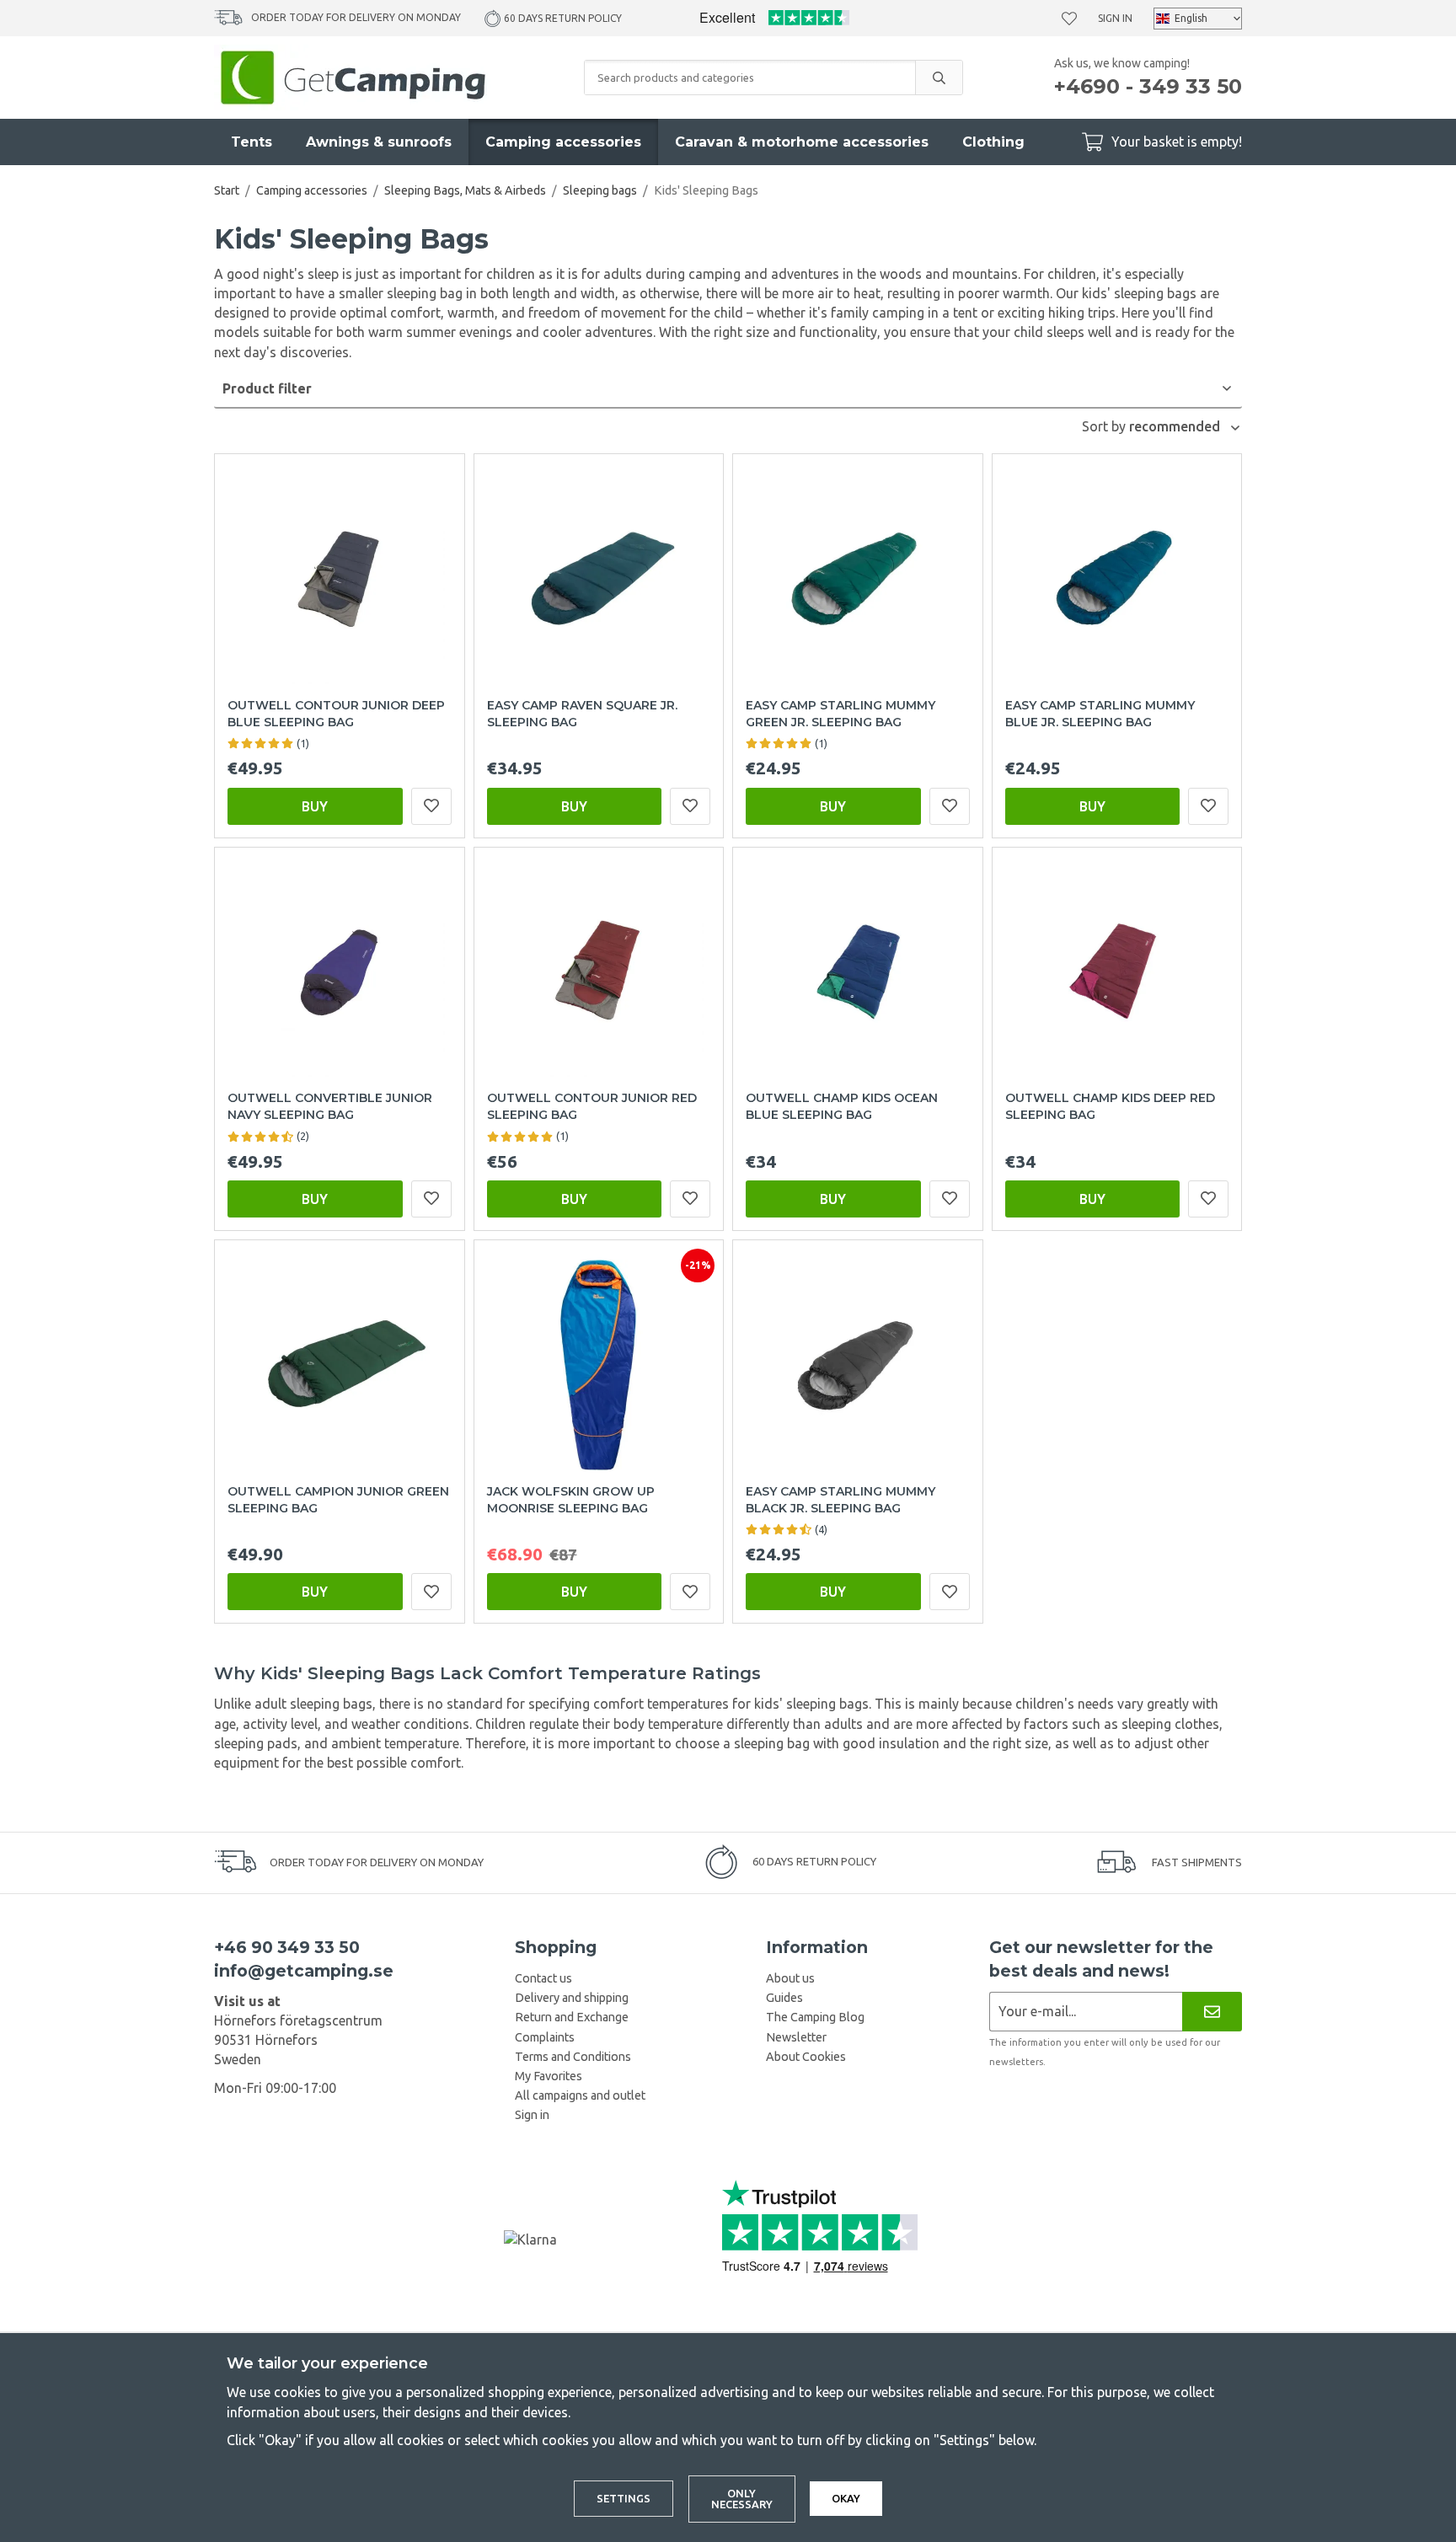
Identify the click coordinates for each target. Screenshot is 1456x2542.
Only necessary (742, 2499)
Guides (784, 1998)
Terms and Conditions (573, 2057)
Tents (252, 142)
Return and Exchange (572, 2017)
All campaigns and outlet (580, 2095)
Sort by (1105, 426)
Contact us (543, 1978)
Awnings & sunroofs (379, 142)
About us (790, 1978)
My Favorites (549, 2076)
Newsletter (796, 2037)
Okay (846, 2498)
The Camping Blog (815, 2017)
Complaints (545, 2037)
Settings (624, 2498)
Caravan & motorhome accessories (802, 142)
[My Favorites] (1069, 19)
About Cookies (806, 2057)
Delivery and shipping (572, 1998)
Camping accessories (563, 142)
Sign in (1115, 18)
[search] (939, 78)
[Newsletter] (1212, 2012)
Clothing (993, 142)
